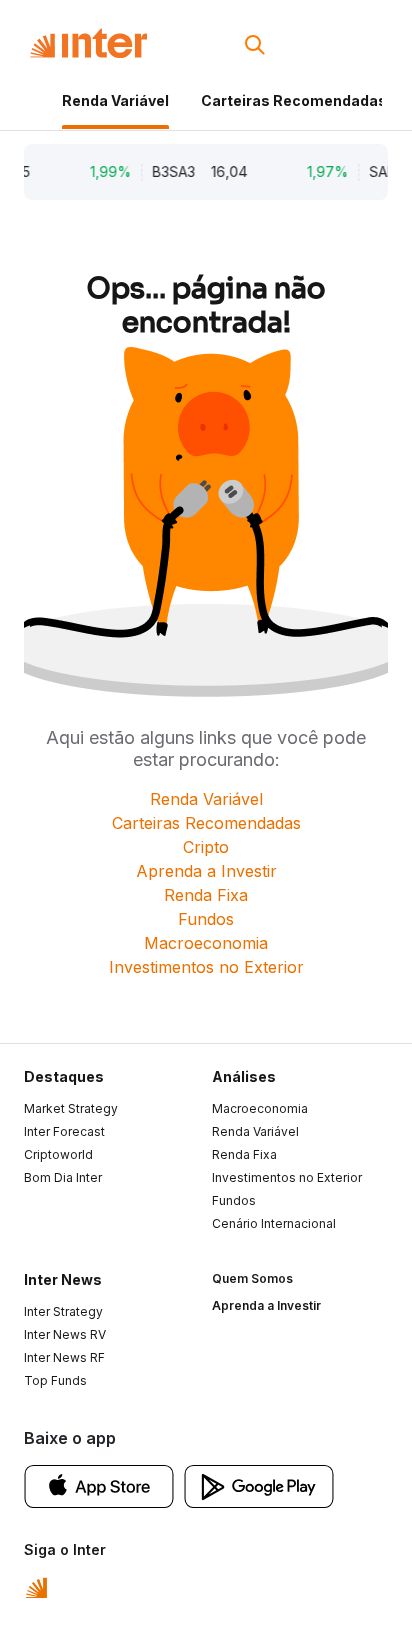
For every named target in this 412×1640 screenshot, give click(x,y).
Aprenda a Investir (206, 871)
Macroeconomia (206, 943)
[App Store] (99, 1485)
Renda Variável (115, 100)
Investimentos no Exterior (206, 967)
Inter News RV (65, 1334)
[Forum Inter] (36, 1586)
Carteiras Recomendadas (294, 100)
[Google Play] (259, 1485)
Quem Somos (252, 1278)
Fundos (206, 919)
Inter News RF (64, 1357)
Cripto (206, 847)
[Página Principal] (88, 43)
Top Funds (55, 1380)
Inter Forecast (64, 1131)
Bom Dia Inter (63, 1177)
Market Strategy (71, 1108)
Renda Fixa (206, 895)
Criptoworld (58, 1154)
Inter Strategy (63, 1311)
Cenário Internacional (274, 1223)
